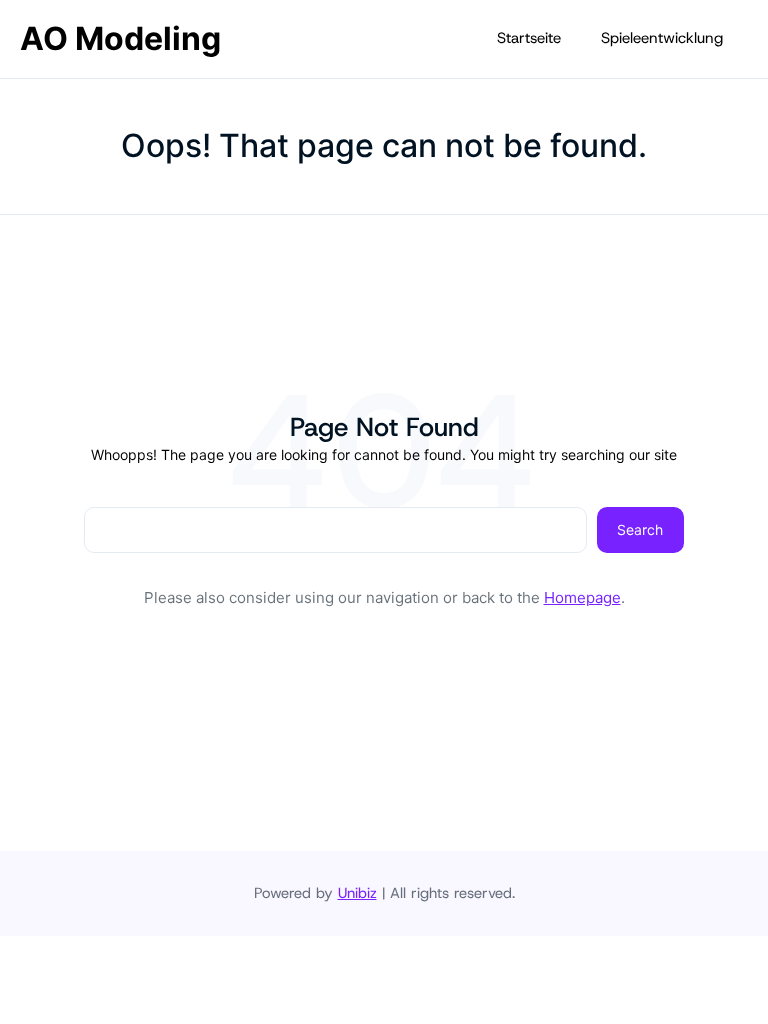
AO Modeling (120, 38)
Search (640, 529)
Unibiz (357, 893)
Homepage (582, 597)
